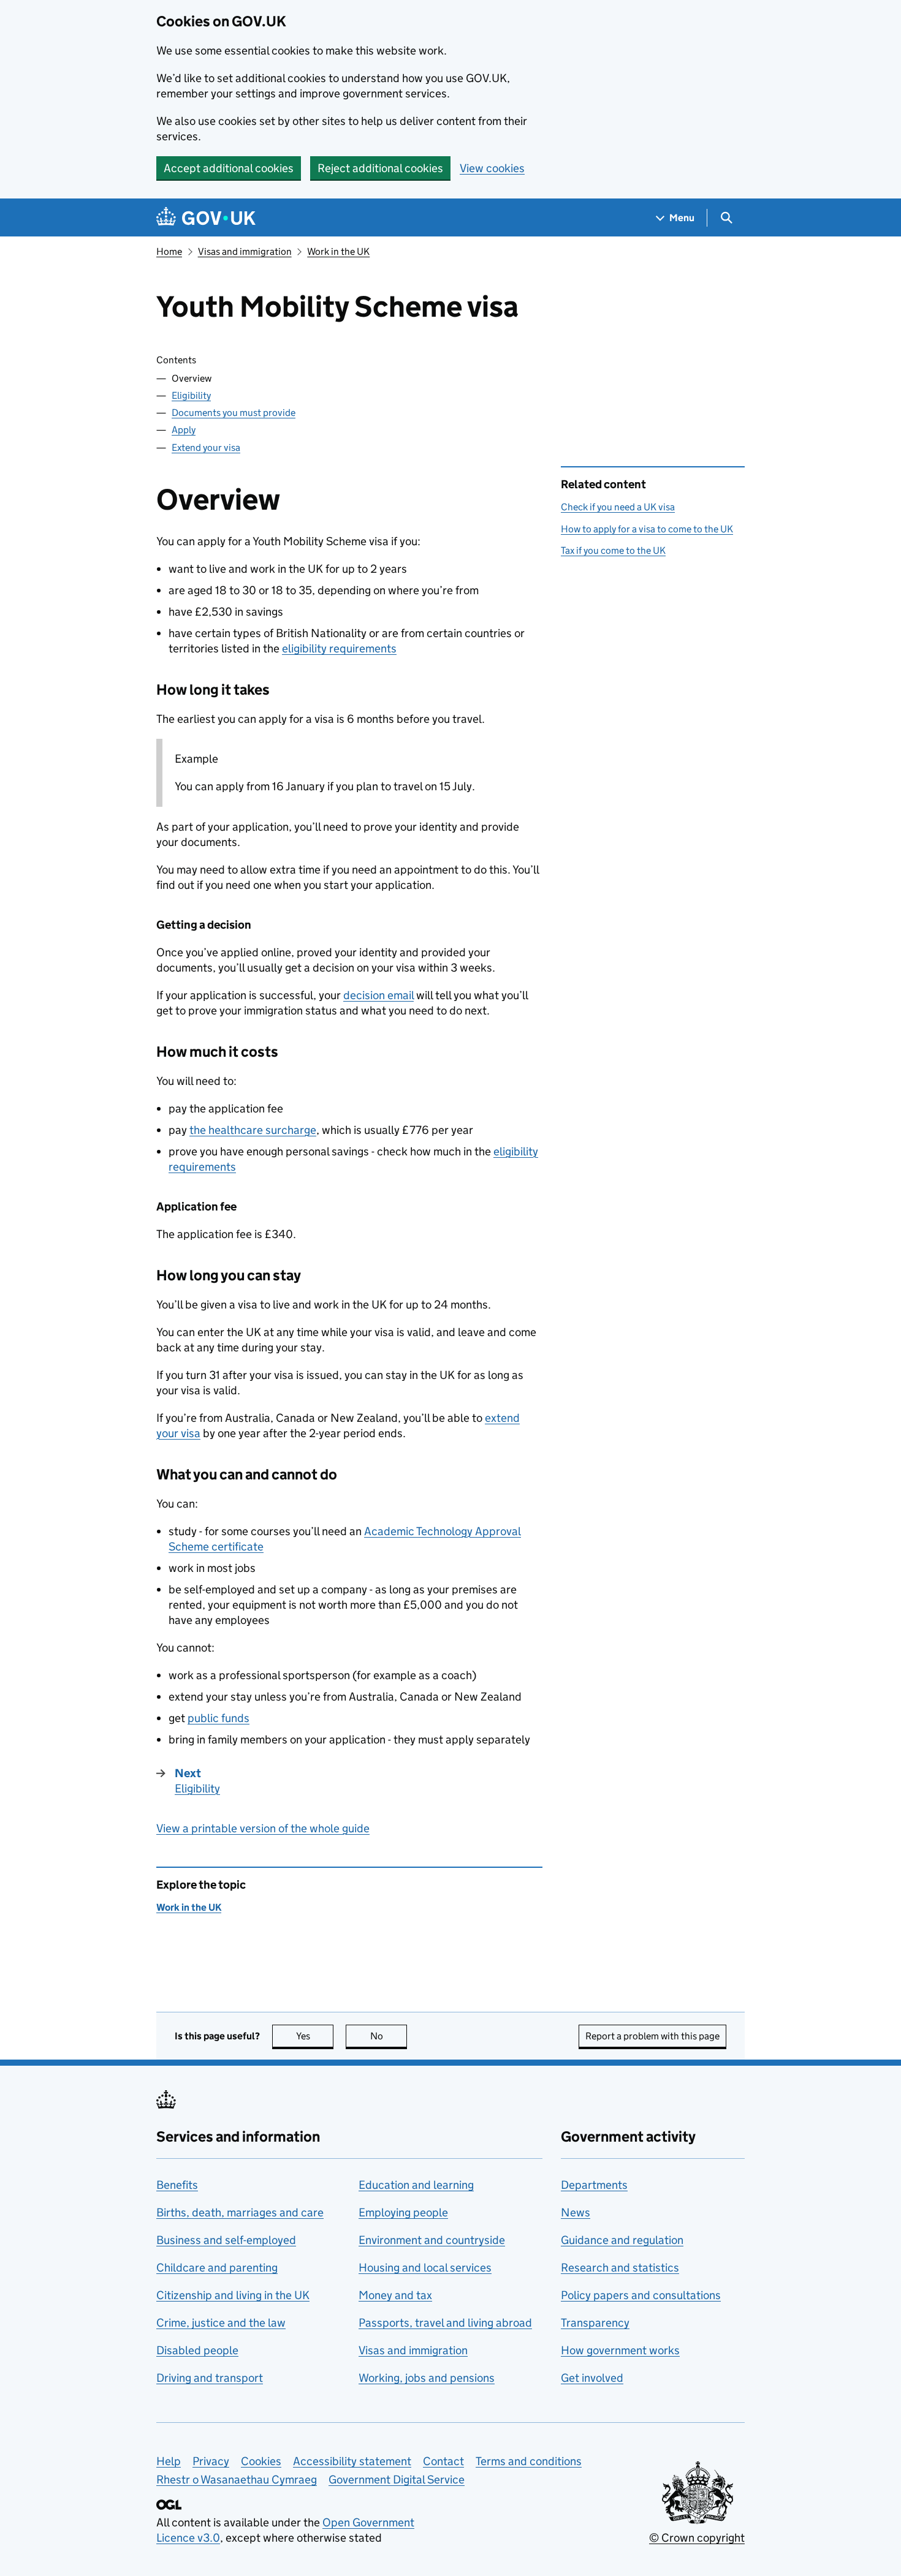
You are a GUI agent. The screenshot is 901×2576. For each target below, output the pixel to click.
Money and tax (395, 2295)
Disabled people (197, 2350)
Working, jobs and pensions (427, 2378)
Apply (184, 430)
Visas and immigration (245, 251)
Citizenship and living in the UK (233, 2295)
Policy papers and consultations (641, 2295)
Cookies (261, 2461)
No (389, 2036)
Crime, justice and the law (221, 2323)
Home (169, 251)
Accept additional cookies (229, 168)
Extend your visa (206, 448)
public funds (219, 1718)
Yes (315, 2036)
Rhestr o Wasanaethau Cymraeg (237, 2480)
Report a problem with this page (652, 2036)
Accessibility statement (352, 2461)
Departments (594, 2185)
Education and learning (416, 2185)
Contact (443, 2461)
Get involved (592, 2378)
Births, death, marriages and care (240, 2212)
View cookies (492, 168)
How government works (620, 2350)
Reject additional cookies (380, 168)
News (576, 2212)
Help (169, 2461)
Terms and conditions (529, 2461)
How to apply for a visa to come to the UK (647, 529)
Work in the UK (338, 251)
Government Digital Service (397, 2480)
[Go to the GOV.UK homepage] (206, 218)
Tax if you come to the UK (613, 550)
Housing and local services (425, 2268)
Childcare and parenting (217, 2268)
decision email (378, 995)
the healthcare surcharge (253, 1130)
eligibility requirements (339, 648)
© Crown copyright (697, 2538)
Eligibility (191, 395)
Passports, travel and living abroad (445, 2323)
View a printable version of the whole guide (263, 1828)
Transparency (595, 2323)
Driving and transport (210, 2378)
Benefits (177, 2185)
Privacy (211, 2461)
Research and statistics (620, 2268)
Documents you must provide (234, 413)
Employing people (403, 2212)
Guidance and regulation (622, 2240)
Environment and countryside (432, 2240)
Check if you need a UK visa (618, 507)
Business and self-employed (226, 2240)
